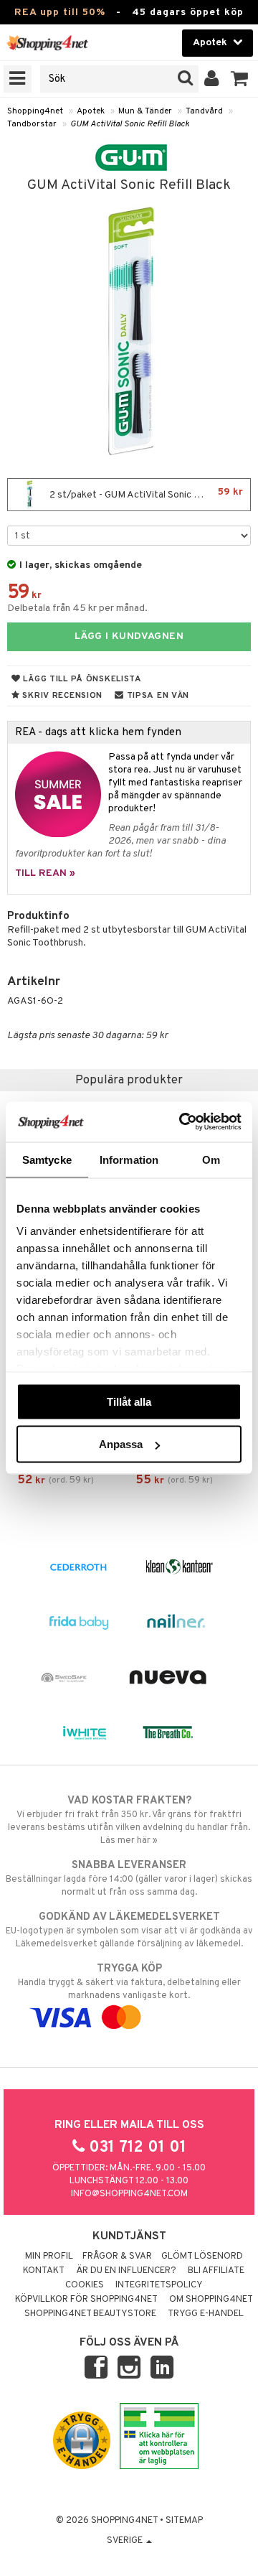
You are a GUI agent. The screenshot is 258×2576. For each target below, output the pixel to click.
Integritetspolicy (159, 2285)
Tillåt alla (129, 1401)
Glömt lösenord (202, 2257)
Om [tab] (211, 1159)
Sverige (126, 2541)
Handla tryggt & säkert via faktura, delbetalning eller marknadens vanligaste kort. (129, 1982)
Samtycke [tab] (47, 1159)
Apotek (91, 111)
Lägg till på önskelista (81, 679)
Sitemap (184, 2521)
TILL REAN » (45, 873)
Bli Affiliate (216, 2271)
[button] (240, 79)
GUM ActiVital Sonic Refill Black (130, 124)
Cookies (85, 2285)
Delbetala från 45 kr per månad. (77, 608)
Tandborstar (32, 124)
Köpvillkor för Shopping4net (86, 2300)
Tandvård (204, 111)
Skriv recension (61, 696)
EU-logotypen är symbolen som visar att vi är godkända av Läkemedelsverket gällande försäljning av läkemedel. (129, 1930)
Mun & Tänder (145, 111)
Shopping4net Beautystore (90, 2314)
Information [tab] (129, 1159)
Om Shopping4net (211, 2300)
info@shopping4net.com (129, 2194)
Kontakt (44, 2271)
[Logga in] (212, 79)
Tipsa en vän (157, 696)
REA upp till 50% (60, 13)
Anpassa (121, 1444)
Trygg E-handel (206, 2314)
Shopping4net (35, 111)
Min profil (49, 2257)
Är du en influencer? (126, 2271)
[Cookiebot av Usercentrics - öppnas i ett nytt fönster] (182, 1122)
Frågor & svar (117, 2257)
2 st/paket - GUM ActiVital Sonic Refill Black (145, 494)
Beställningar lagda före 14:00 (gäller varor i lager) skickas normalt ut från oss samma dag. (129, 1879)
